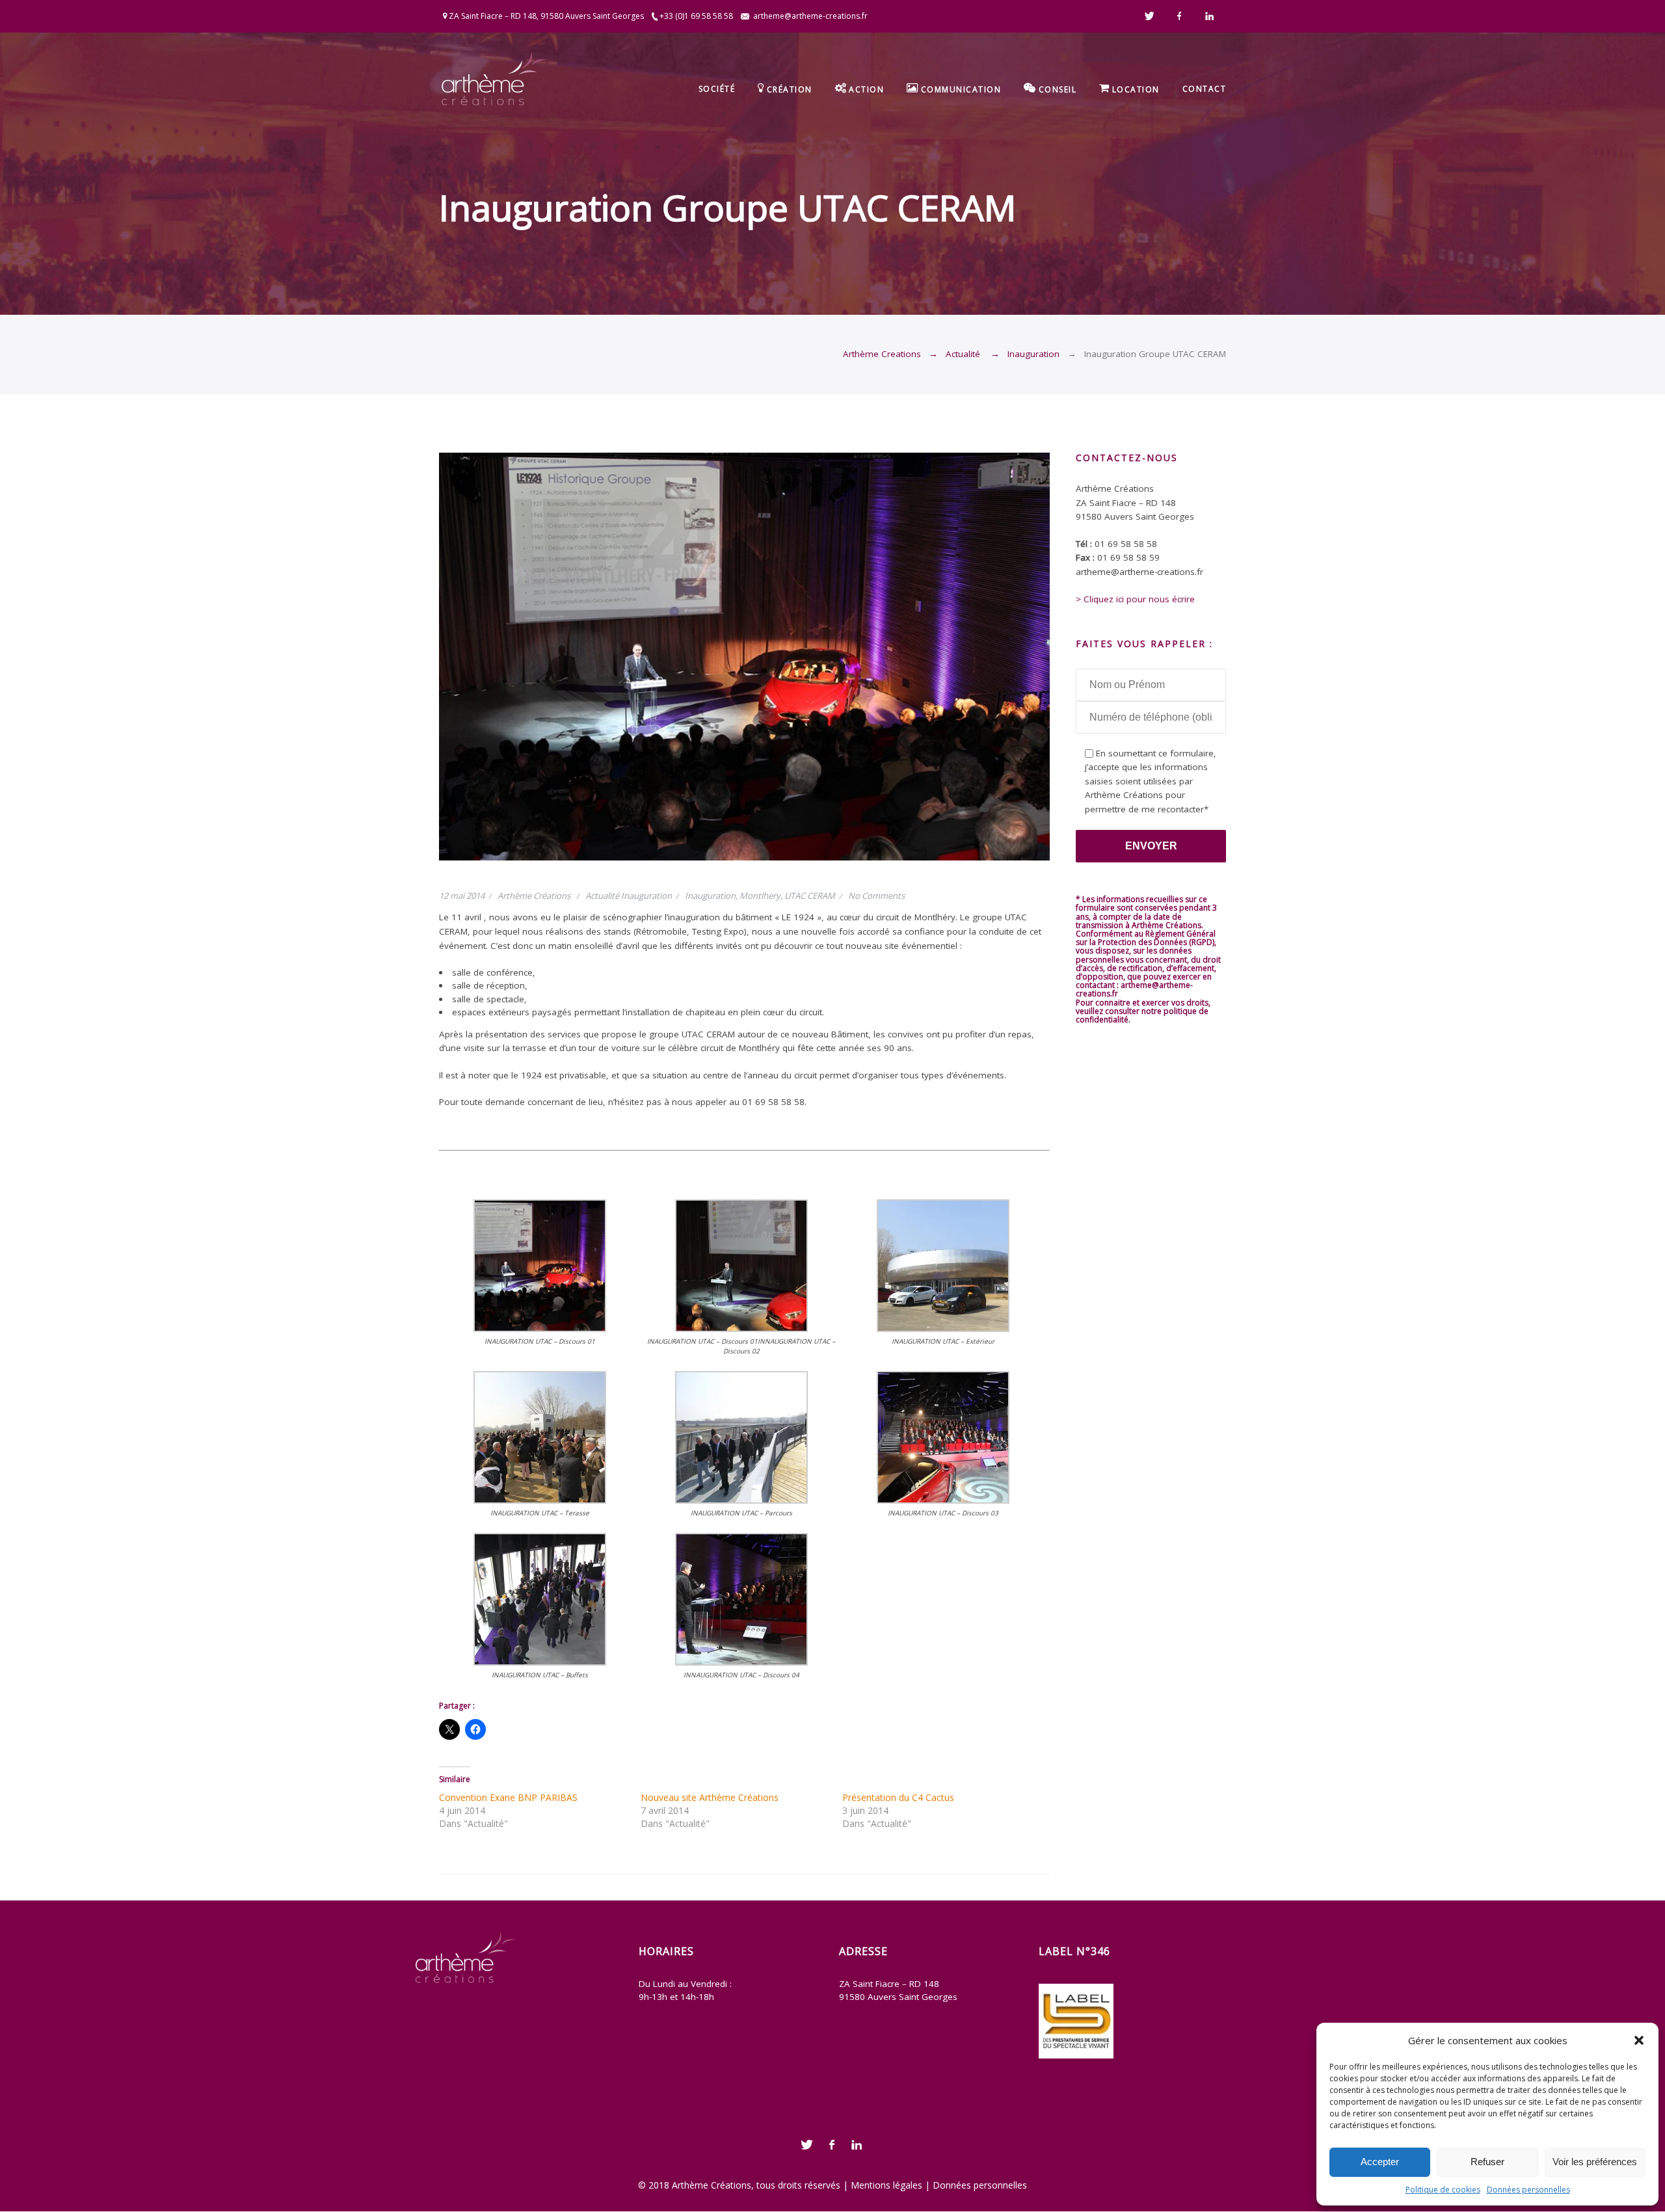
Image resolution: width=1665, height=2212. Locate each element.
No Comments (876, 896)
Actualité (963, 354)
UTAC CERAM (810, 896)
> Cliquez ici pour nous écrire (1135, 599)
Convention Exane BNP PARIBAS (508, 1797)
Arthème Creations (882, 354)
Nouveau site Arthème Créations (710, 1797)
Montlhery (760, 896)
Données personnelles (1528, 2190)
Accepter (1380, 2162)
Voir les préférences (1595, 2162)
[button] (1639, 2040)
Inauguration (1033, 354)
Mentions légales (886, 2185)
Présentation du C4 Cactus (898, 1797)
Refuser (1487, 2162)
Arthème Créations (534, 896)
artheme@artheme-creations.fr (810, 16)
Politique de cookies (1443, 2190)
